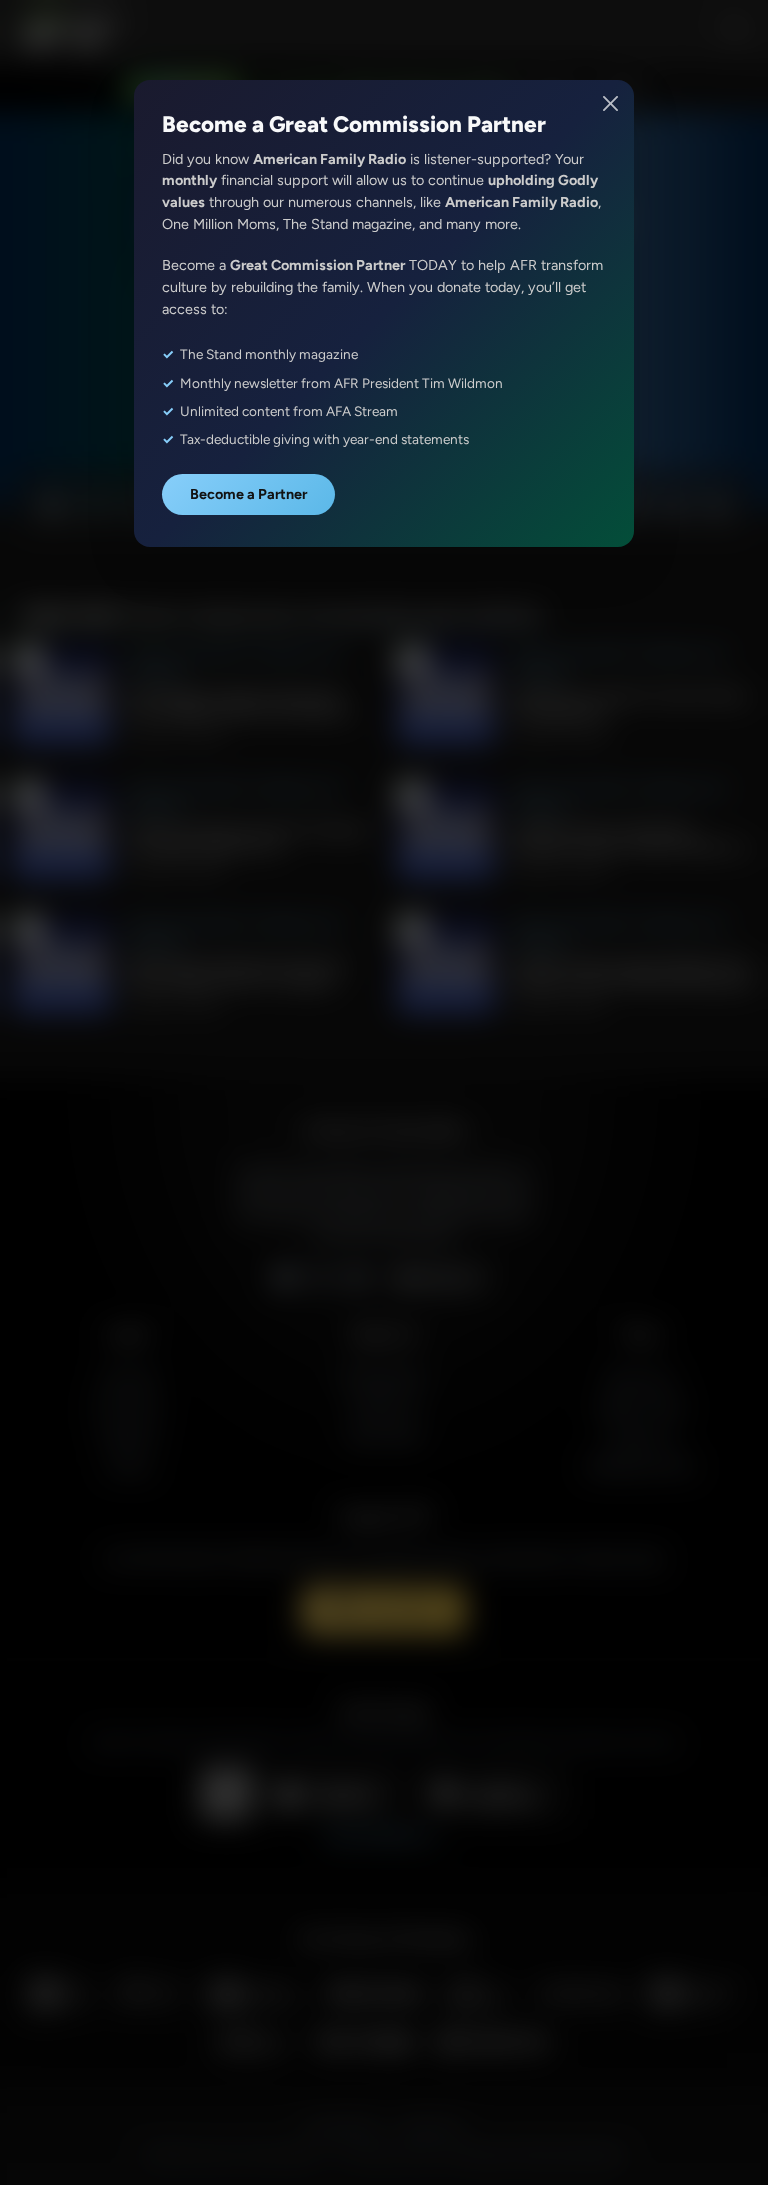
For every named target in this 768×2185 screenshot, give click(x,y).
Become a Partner (248, 494)
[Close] (611, 103)
